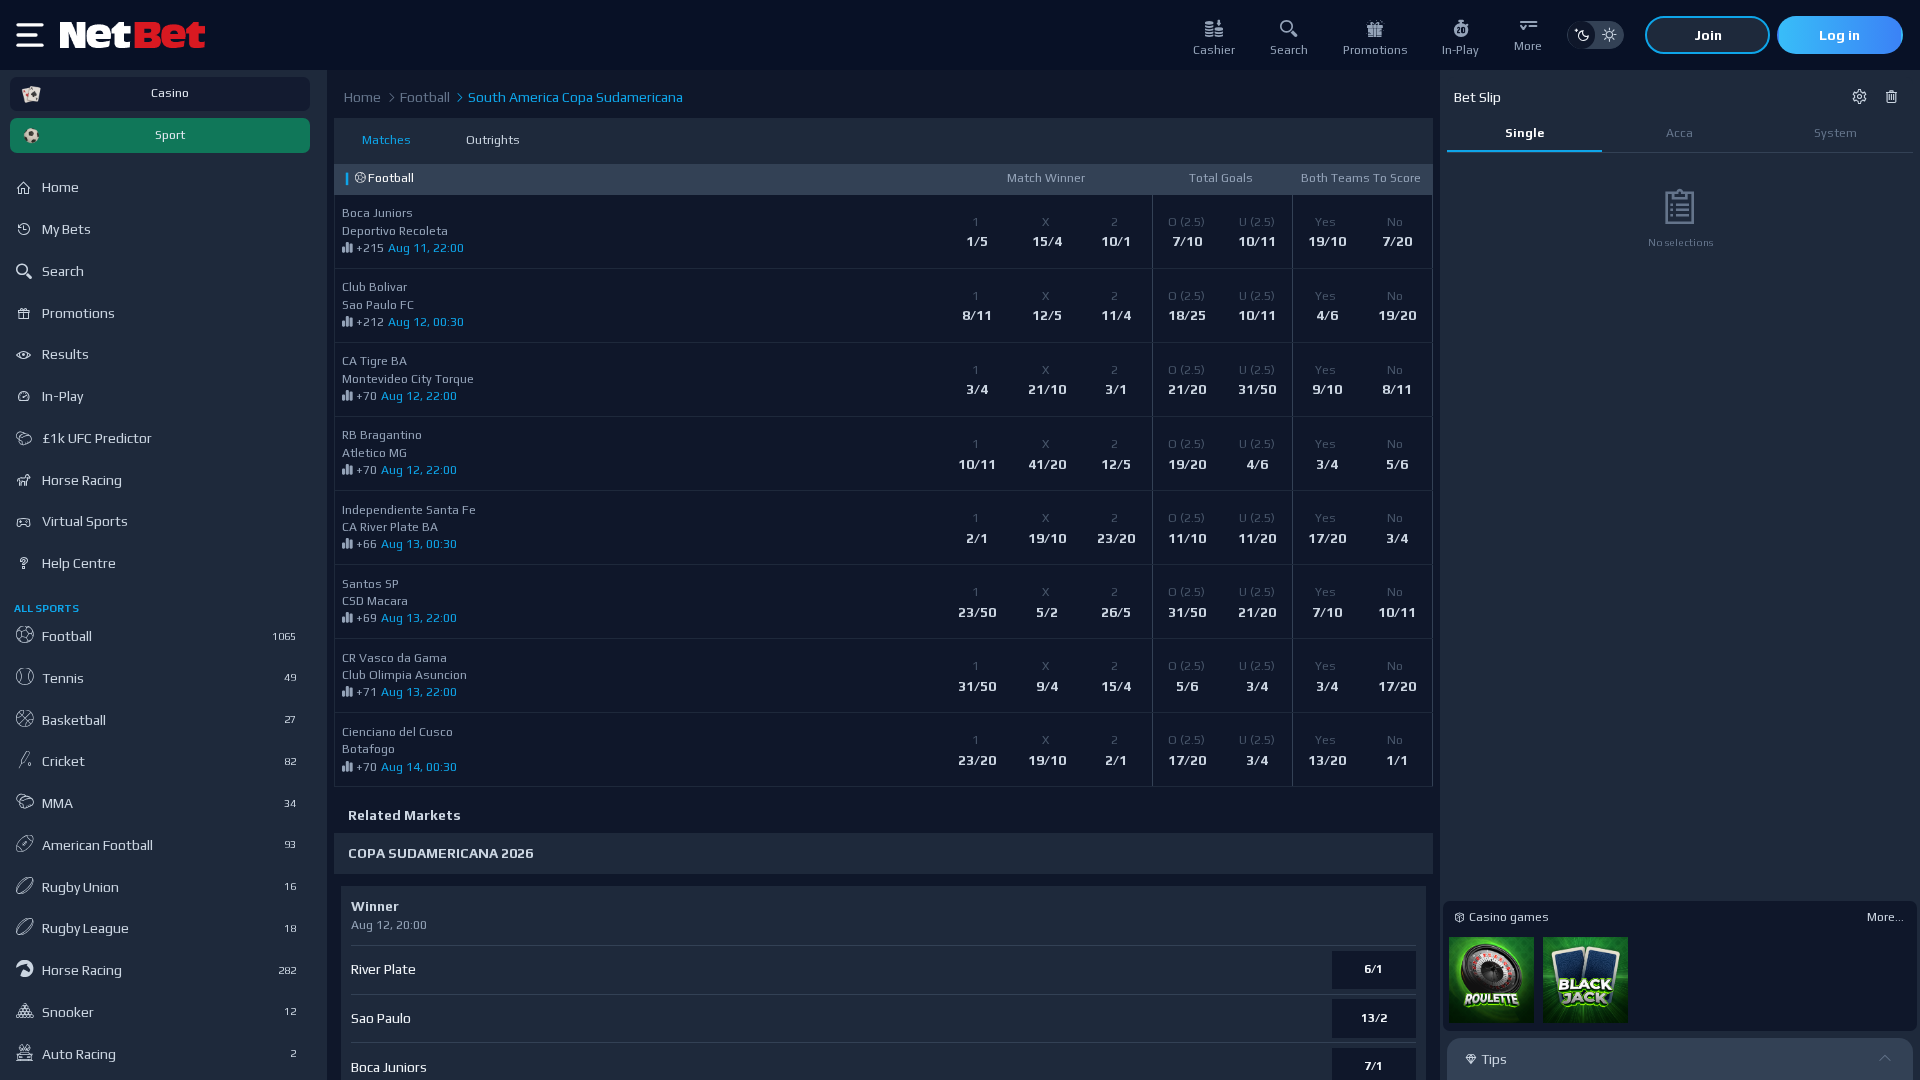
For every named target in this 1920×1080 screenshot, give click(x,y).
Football (423, 97)
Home (362, 97)
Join (1708, 35)
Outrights (493, 140)
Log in (1839, 35)
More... (1885, 917)
